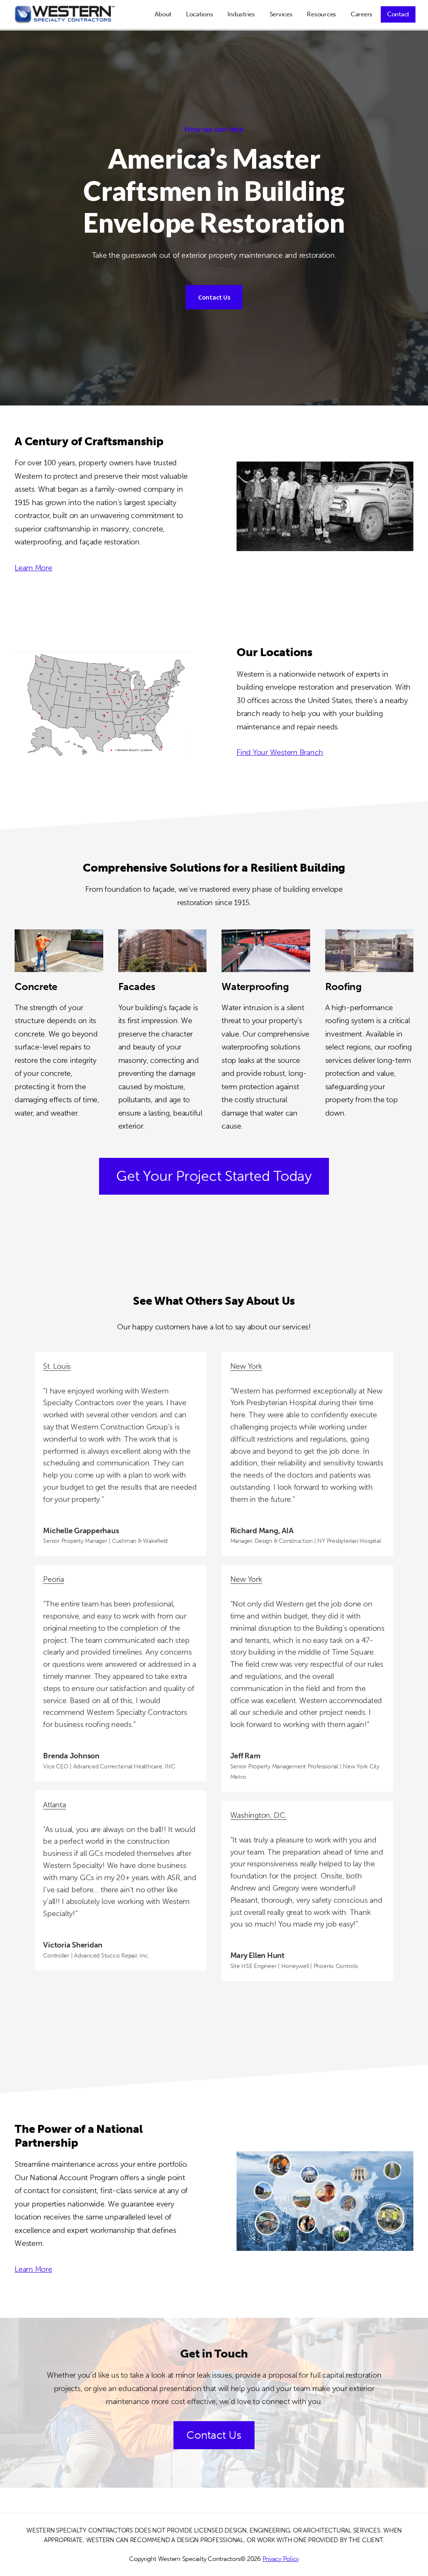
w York (251, 1579)
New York (246, 1366)
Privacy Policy (281, 2559)
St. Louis (57, 1366)
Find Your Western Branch (280, 752)
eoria (56, 1579)
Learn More (33, 568)
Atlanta (54, 1805)
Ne (235, 1579)
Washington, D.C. (259, 1815)
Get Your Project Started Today (214, 1176)
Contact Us (214, 297)
